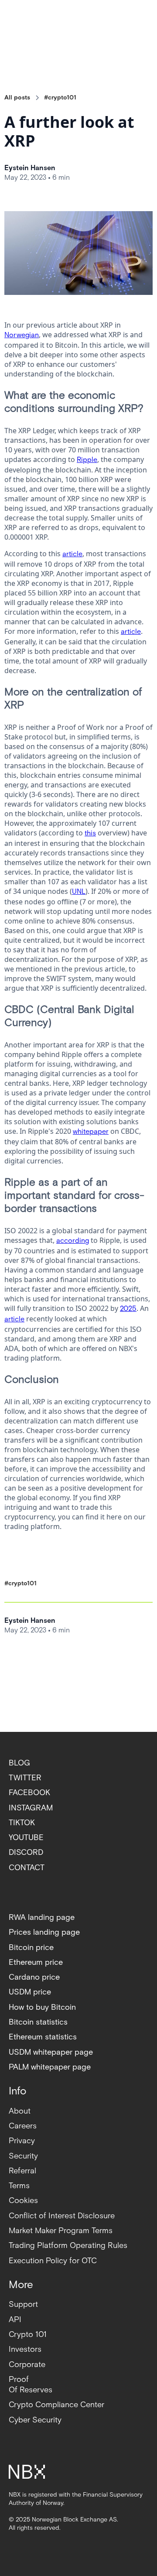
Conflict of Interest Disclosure (62, 2216)
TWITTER (25, 1778)
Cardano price (34, 1977)
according (73, 1241)
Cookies (23, 2201)
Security (23, 2156)
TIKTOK (22, 1823)
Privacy (22, 2141)
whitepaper (91, 1132)
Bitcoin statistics (38, 2022)
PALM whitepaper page (50, 2067)
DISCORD (26, 1852)
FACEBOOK (29, 1793)
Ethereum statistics (43, 2037)
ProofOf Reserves (31, 2385)
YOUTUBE (26, 1838)
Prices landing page (44, 1932)
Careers (23, 2126)
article (72, 554)
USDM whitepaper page (51, 2052)
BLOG (19, 1763)
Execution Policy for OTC (53, 2261)
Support (23, 2304)
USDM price (30, 1992)
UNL (79, 892)
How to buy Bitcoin (42, 2007)
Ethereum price (36, 1962)
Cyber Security (35, 2420)
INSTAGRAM (31, 1808)
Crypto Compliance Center (56, 2405)
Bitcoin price (31, 1948)
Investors (25, 2349)
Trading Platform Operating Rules (68, 2246)
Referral (22, 2171)
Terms (19, 2186)
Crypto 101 (28, 2335)
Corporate (27, 2365)
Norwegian (22, 335)
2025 (128, 1309)
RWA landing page (42, 1917)
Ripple (87, 460)
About (20, 2111)
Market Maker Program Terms (61, 2231)
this (90, 833)
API (15, 2320)
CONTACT (27, 1868)
